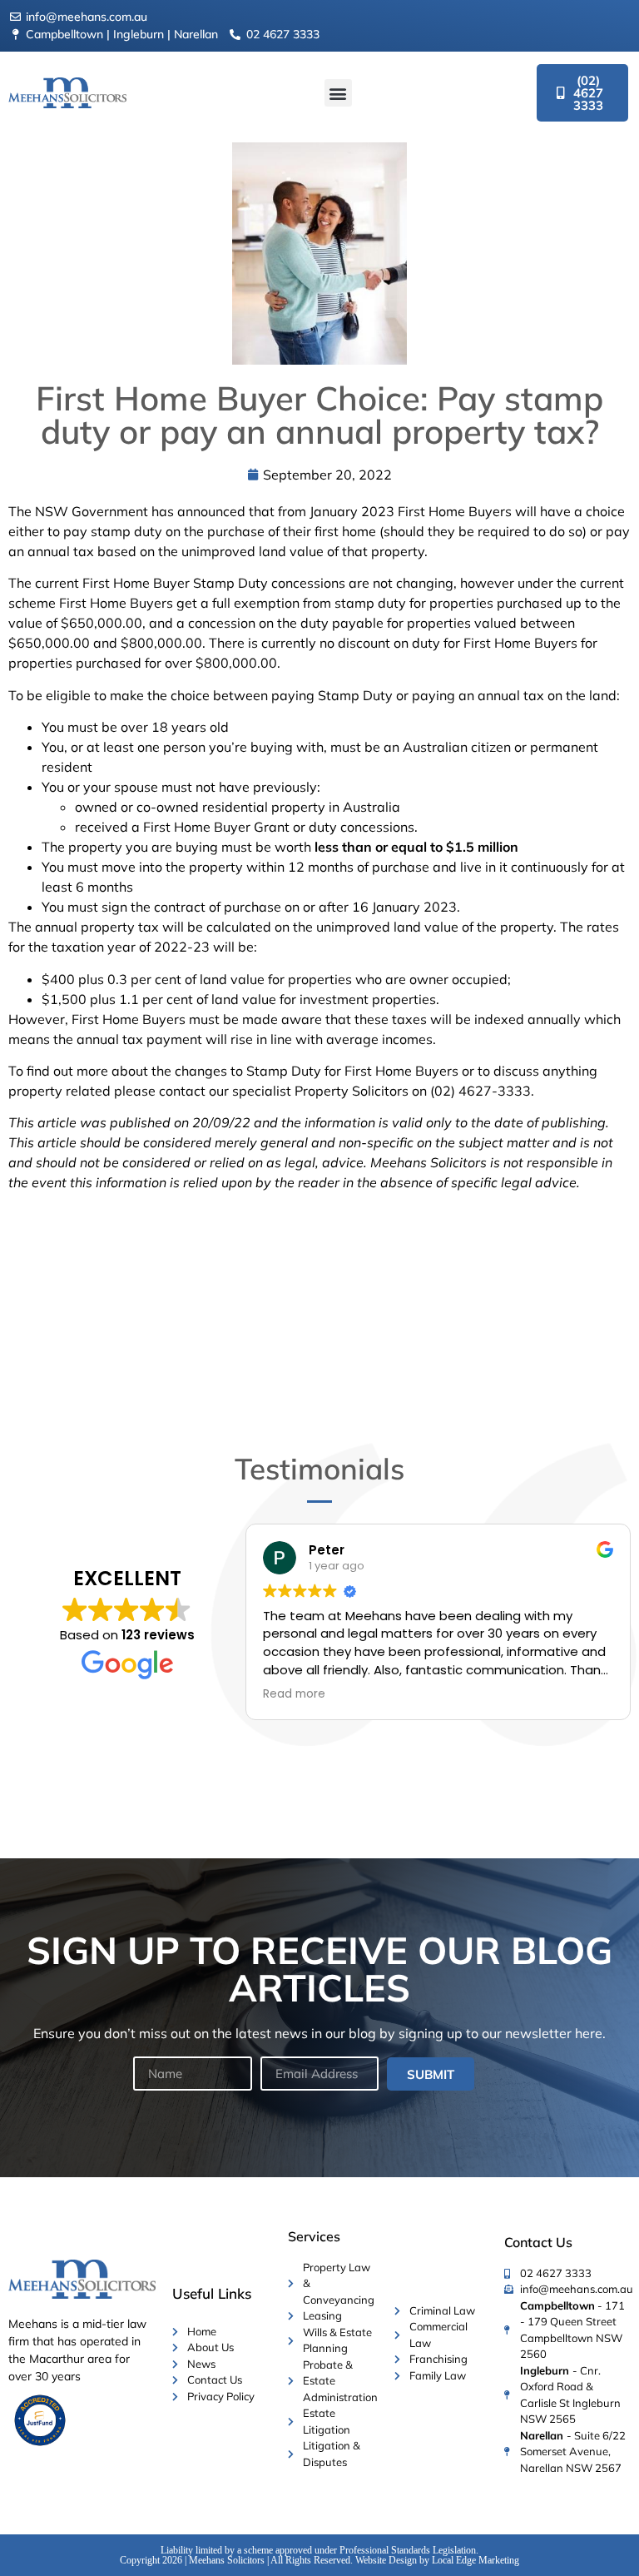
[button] (338, 93)
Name (149, 2051)
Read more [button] (294, 1694)
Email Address (298, 2051)
